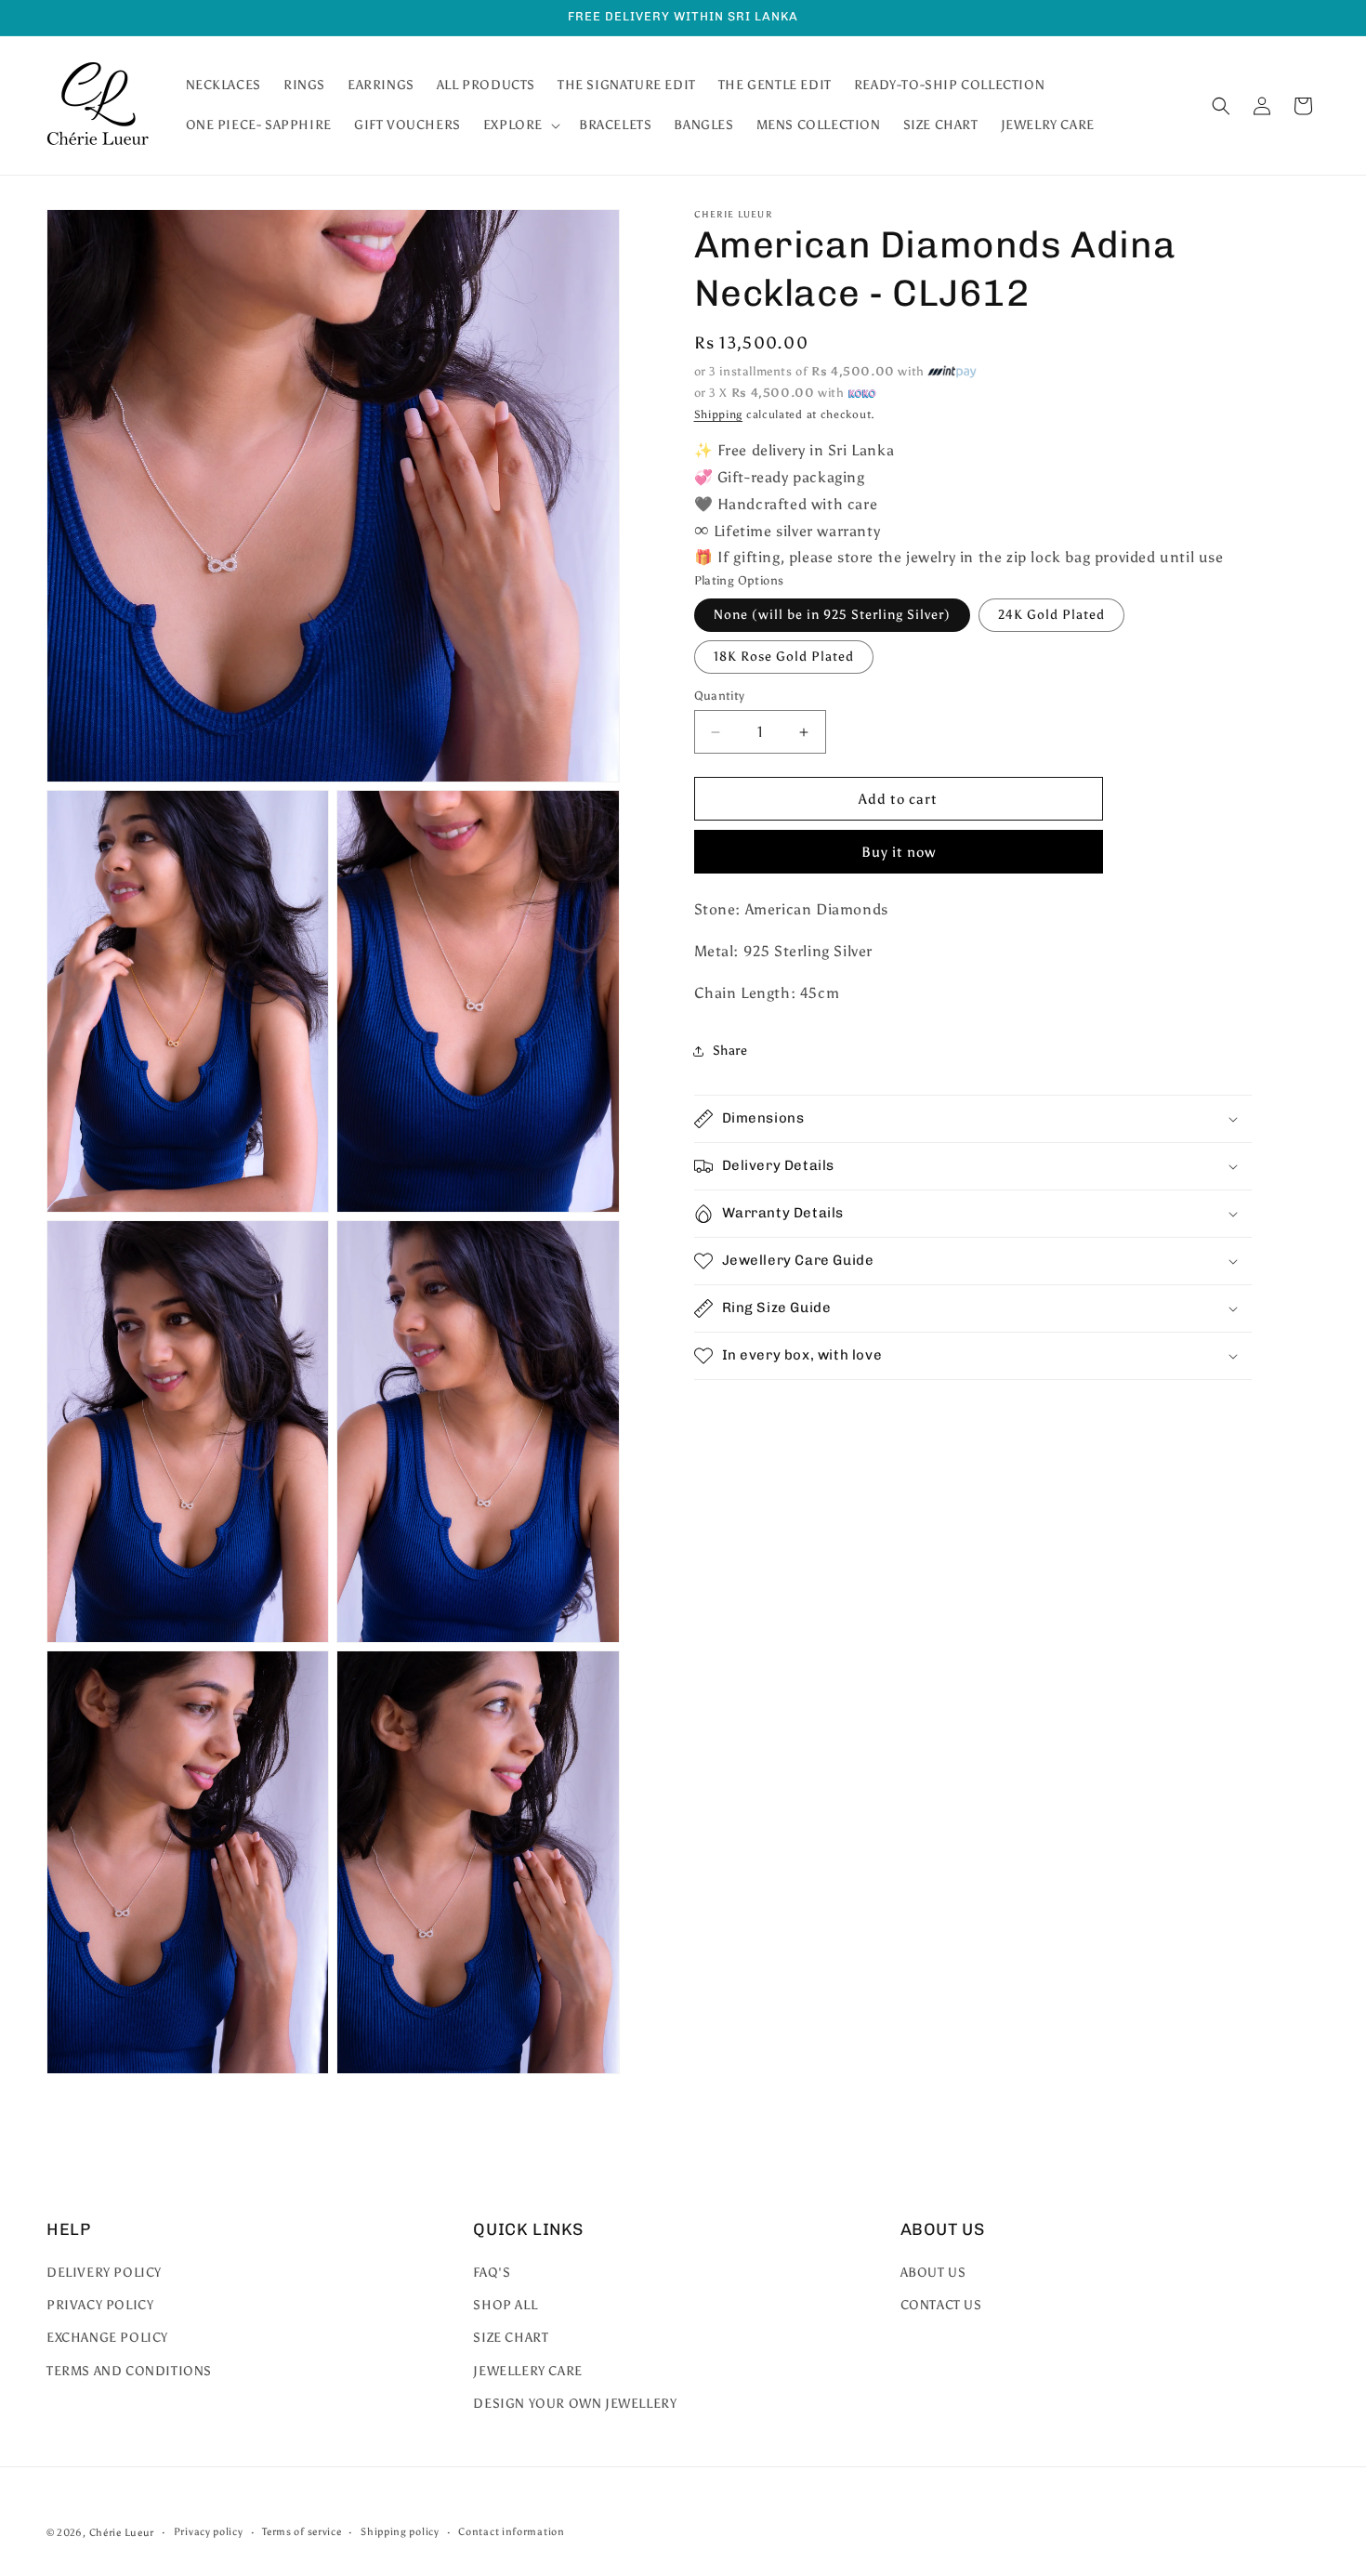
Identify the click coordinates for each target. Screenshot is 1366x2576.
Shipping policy (400, 2532)
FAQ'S (492, 2273)
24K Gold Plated (1051, 615)
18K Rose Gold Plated (784, 657)
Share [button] (730, 1051)
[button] (520, 125)
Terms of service (302, 2532)
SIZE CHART (511, 2339)
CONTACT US (941, 2306)
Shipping (719, 414)
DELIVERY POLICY (104, 2273)
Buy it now (899, 852)
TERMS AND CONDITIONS (129, 2371)
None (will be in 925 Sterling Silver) (832, 615)
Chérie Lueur (122, 2533)
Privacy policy (209, 2532)
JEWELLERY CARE (527, 2371)
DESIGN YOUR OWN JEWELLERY (575, 2404)
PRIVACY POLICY (100, 2306)
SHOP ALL (505, 2306)
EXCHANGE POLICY (107, 2339)
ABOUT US (933, 2273)
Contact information (511, 2532)
